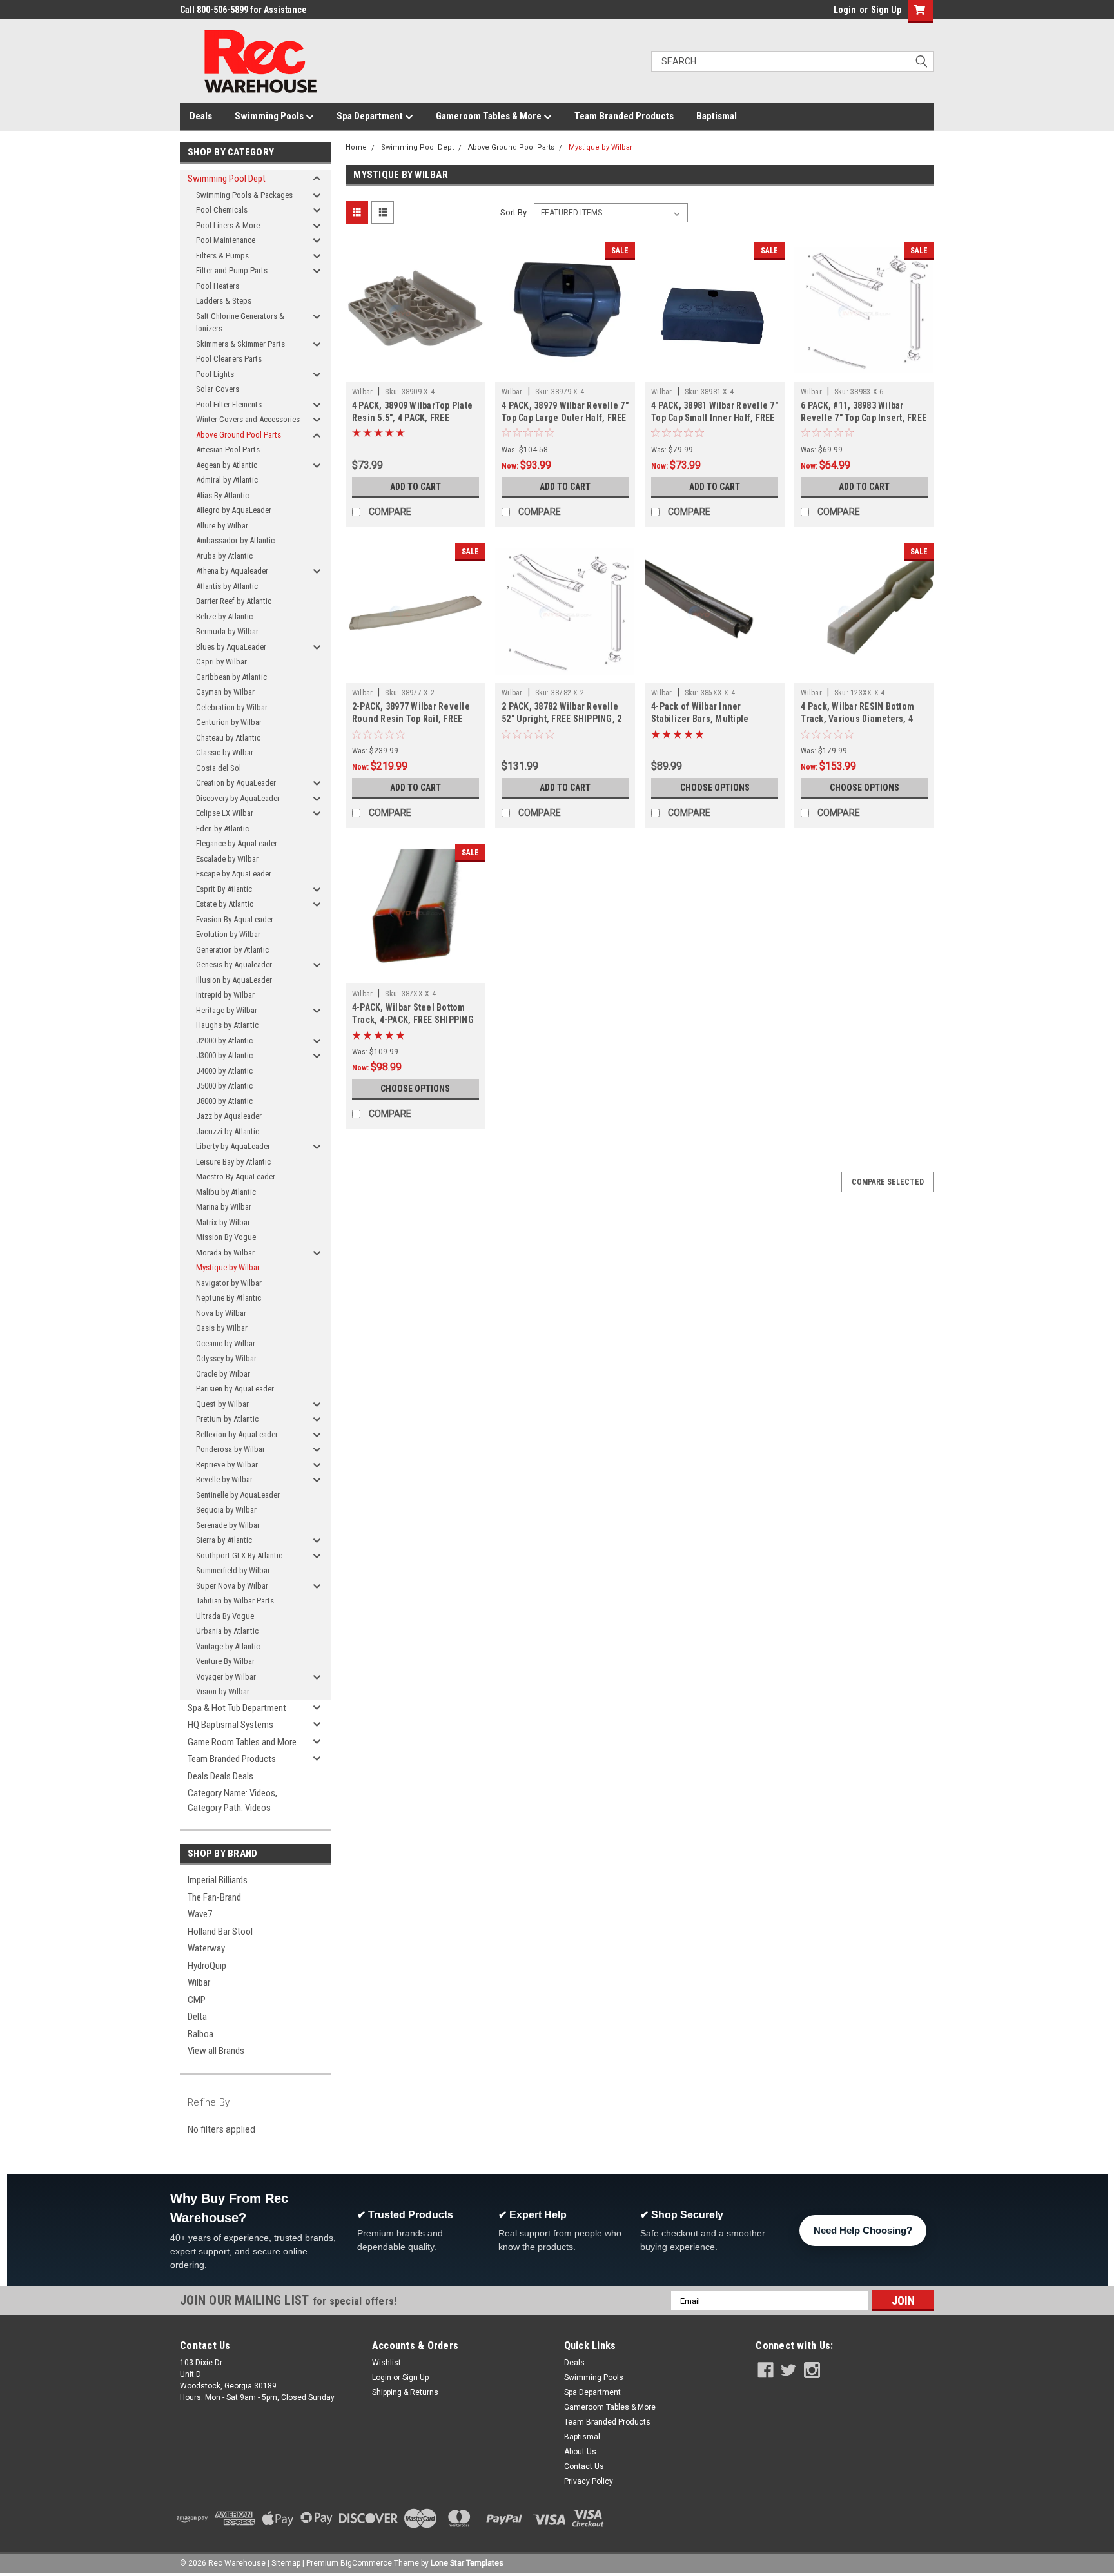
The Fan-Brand (214, 1897)
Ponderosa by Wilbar (230, 1449)
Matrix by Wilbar (223, 1222)
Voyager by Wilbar (226, 1677)
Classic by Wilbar (225, 752)
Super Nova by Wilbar (232, 1586)
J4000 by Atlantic (224, 1071)
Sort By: (514, 212)
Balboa (200, 2034)
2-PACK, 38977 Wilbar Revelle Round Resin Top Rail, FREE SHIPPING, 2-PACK (411, 719)
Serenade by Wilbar (228, 1525)
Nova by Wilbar (221, 1313)
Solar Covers (218, 389)
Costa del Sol (219, 768)
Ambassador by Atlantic (235, 540)
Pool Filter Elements (229, 404)
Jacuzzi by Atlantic (228, 1131)
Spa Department (371, 116)
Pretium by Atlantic (227, 1419)
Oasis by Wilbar (222, 1328)
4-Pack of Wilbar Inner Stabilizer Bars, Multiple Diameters (700, 719)
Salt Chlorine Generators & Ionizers (240, 323)
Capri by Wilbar (221, 662)
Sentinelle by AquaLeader (238, 1495)
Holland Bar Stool (220, 1932)
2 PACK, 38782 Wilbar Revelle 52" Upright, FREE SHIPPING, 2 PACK (562, 719)
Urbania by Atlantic (227, 1631)
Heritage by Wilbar (227, 1010)
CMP (197, 2000)
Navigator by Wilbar (229, 1283)
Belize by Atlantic (224, 616)
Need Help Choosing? (863, 2230)
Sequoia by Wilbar (226, 1510)
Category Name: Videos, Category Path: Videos (232, 1800)
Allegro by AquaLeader (234, 510)
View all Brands (216, 2051)
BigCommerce (366, 2563)
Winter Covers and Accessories (248, 419)
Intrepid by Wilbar (225, 995)
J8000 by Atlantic (224, 1101)
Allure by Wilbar (222, 526)
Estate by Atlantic (225, 904)
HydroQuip (207, 1966)
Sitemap (286, 2563)
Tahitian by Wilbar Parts (235, 1601)
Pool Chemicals (222, 210)
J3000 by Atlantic (224, 1055)
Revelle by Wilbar (224, 1479)
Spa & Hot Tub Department (237, 1708)
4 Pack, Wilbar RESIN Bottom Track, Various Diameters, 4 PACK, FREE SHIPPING (857, 719)
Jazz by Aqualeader (229, 1116)
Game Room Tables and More (242, 1742)
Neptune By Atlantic (229, 1298)
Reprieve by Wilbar (227, 1465)
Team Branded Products (624, 116)
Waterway (206, 1948)
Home (356, 147)
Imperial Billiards (218, 1880)
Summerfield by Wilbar (233, 1570)
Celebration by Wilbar (232, 707)
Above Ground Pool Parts (239, 435)
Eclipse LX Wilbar (225, 813)
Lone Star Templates (467, 2563)
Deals (201, 116)
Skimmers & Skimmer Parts (240, 344)
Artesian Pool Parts (228, 450)
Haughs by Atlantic (227, 1025)
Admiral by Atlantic (227, 480)
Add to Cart (415, 487)
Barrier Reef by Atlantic (234, 601)
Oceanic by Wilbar (226, 1343)
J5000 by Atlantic (224, 1086)
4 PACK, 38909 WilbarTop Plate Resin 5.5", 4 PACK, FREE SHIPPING (412, 418)
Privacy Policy (589, 2481)
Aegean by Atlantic (227, 465)
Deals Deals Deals (220, 1776)
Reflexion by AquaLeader (237, 1434)
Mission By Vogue (226, 1237)
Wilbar (199, 1982)
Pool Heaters (218, 286)
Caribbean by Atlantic (231, 677)
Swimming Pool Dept (227, 179)
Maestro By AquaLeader (236, 1177)
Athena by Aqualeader (232, 571)
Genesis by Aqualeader (234, 964)
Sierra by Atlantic (224, 1540)
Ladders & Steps (224, 301)
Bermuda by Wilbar (227, 631)
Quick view (415, 372)
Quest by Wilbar (222, 1404)
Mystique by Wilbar (228, 1267)
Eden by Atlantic (222, 828)
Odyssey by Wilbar (226, 1358)
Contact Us (584, 2466)
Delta (197, 2017)
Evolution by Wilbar (228, 934)
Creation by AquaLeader (236, 783)
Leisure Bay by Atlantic (233, 1162)
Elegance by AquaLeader (237, 843)
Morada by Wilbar (225, 1253)
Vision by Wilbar (223, 1691)
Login (845, 10)
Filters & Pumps (222, 256)
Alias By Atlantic (222, 495)
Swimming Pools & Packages (244, 195)
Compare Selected (888, 1182)
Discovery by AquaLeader (238, 798)
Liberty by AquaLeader (233, 1146)
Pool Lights (215, 374)
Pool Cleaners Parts (229, 359)
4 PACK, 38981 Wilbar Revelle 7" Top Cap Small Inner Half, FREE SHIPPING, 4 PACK (715, 418)
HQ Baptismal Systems (230, 1725)
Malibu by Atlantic (226, 1192)
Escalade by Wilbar (227, 859)
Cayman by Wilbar (225, 692)
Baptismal (717, 116)
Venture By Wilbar (225, 1661)
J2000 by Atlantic (224, 1041)
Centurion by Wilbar (229, 722)
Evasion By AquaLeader (235, 919)
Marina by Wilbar (224, 1207)
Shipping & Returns (405, 2392)
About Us (580, 2452)
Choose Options (715, 788)
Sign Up (886, 10)
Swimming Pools (270, 116)
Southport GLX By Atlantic (239, 1555)
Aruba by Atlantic (224, 556)
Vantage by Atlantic (228, 1646)
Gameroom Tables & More (490, 116)
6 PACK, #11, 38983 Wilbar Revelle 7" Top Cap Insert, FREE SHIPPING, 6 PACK (864, 418)
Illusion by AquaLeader (234, 980)
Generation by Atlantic (232, 950)
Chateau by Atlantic (228, 738)
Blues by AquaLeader (231, 647)
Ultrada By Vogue (225, 1616)
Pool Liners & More (228, 225)
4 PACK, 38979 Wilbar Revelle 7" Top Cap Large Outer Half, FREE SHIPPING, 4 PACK (565, 418)
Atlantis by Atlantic (227, 586)
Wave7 (200, 1914)
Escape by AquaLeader (234, 874)
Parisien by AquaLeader (235, 1389)
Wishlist (386, 2363)
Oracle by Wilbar (223, 1374)
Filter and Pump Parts (232, 270)
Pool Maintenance (226, 240)
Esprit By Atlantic (224, 889)
